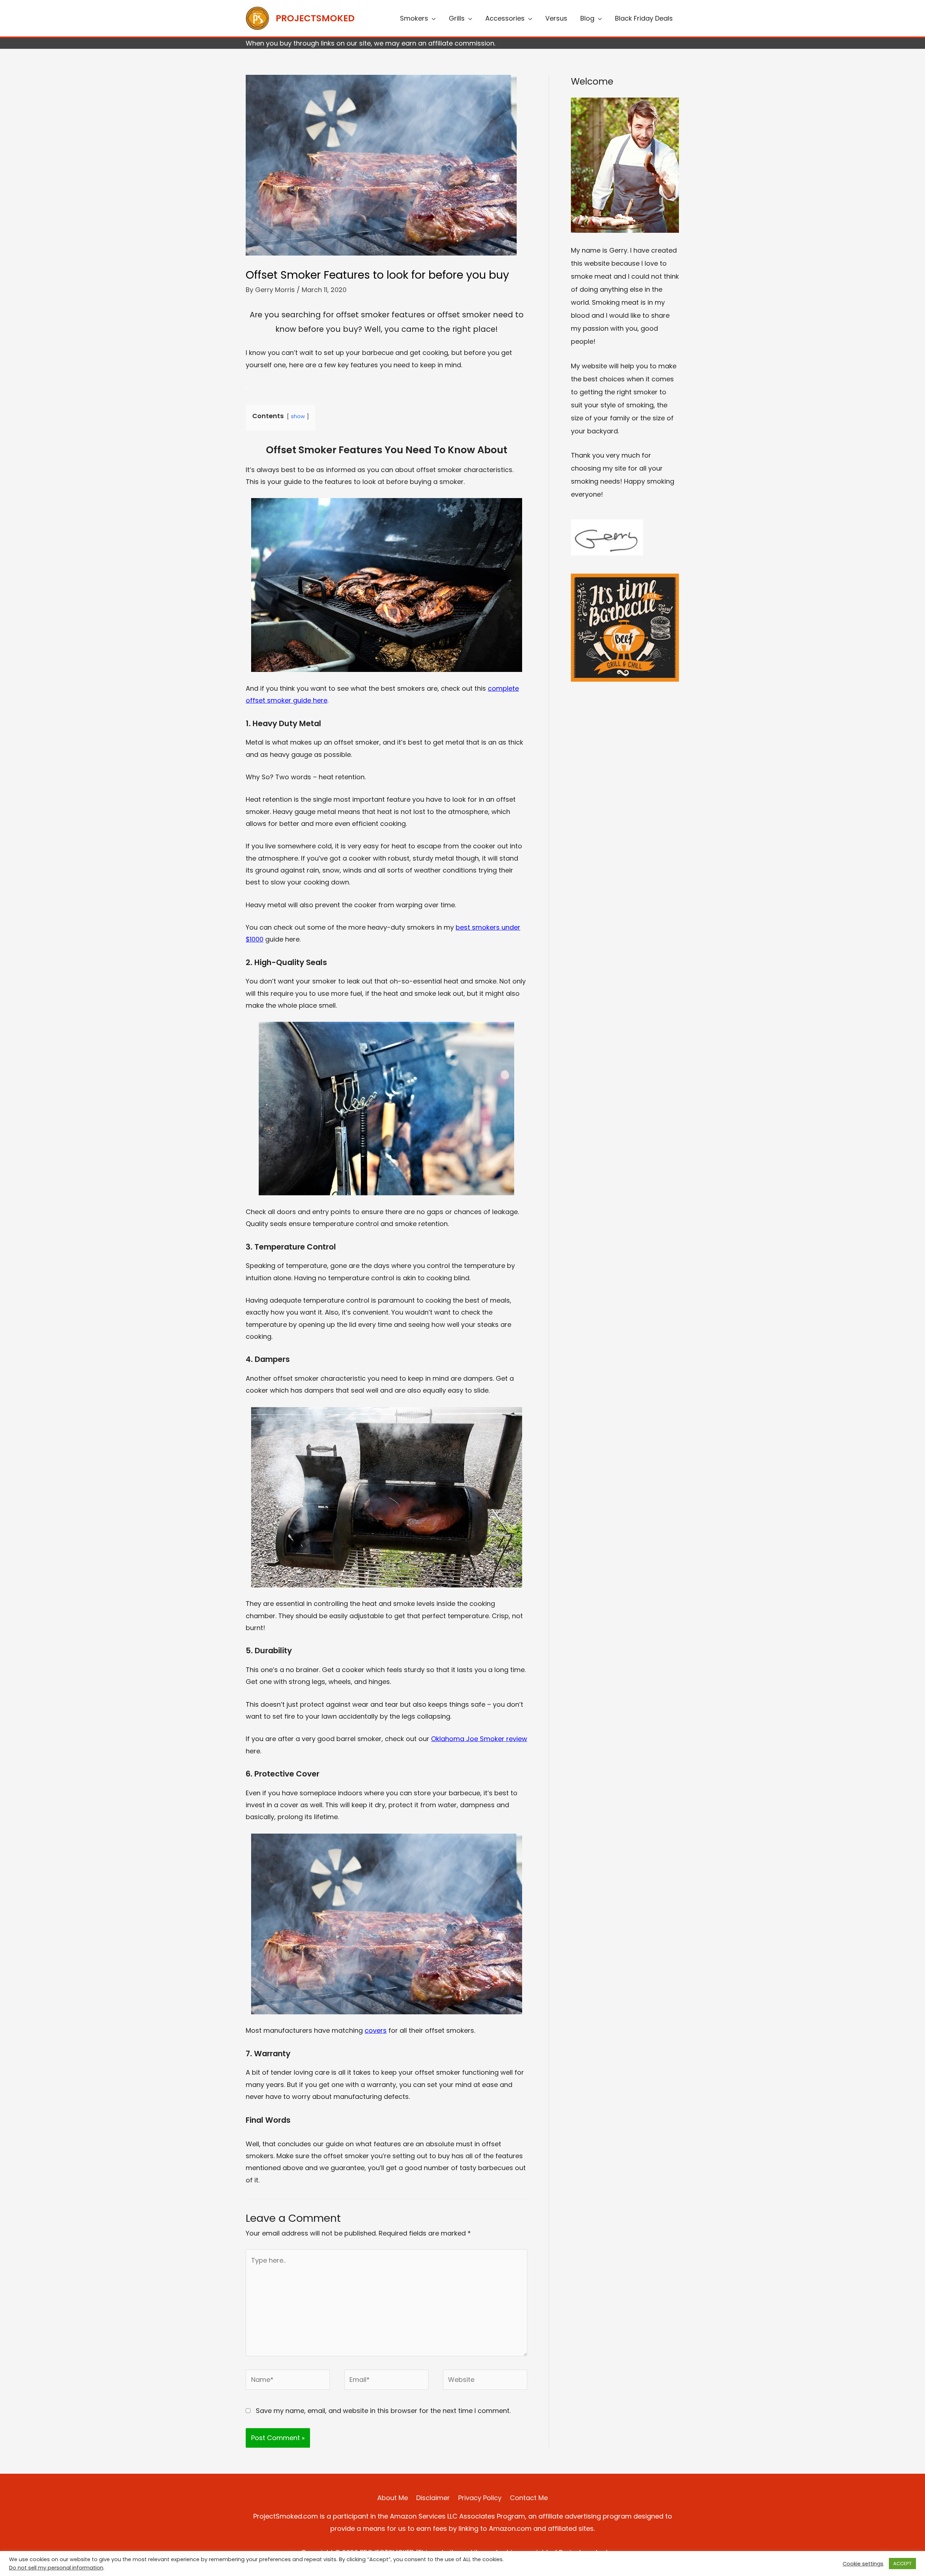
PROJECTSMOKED (315, 18)
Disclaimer (433, 2498)
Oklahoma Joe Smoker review (479, 1739)
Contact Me (529, 2498)
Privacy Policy (480, 2498)
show (298, 416)
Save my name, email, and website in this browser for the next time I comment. (383, 2411)
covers (376, 2030)
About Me (393, 2498)
